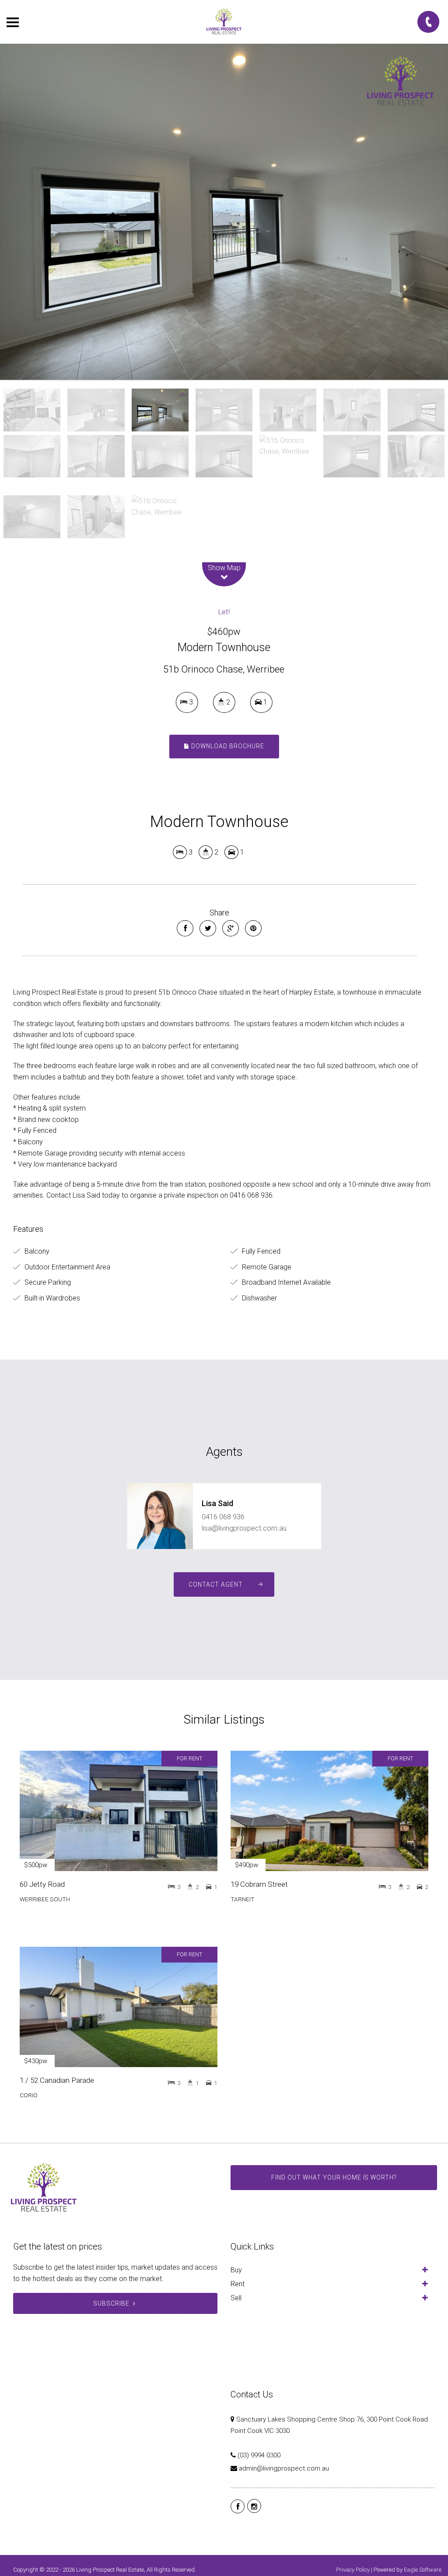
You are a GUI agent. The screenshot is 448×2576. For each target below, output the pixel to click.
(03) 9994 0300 (259, 2455)
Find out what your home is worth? (334, 2177)
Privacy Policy (353, 2570)
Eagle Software (423, 2570)
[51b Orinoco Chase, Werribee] (224, 212)
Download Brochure (227, 746)
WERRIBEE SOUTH (45, 1899)
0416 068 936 (223, 1517)
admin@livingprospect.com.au (284, 2468)
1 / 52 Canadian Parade (57, 2080)
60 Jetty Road (42, 1884)
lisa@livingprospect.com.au (244, 1528)
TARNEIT (243, 1899)
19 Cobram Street (259, 1884)
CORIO (29, 2095)
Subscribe (111, 2303)
